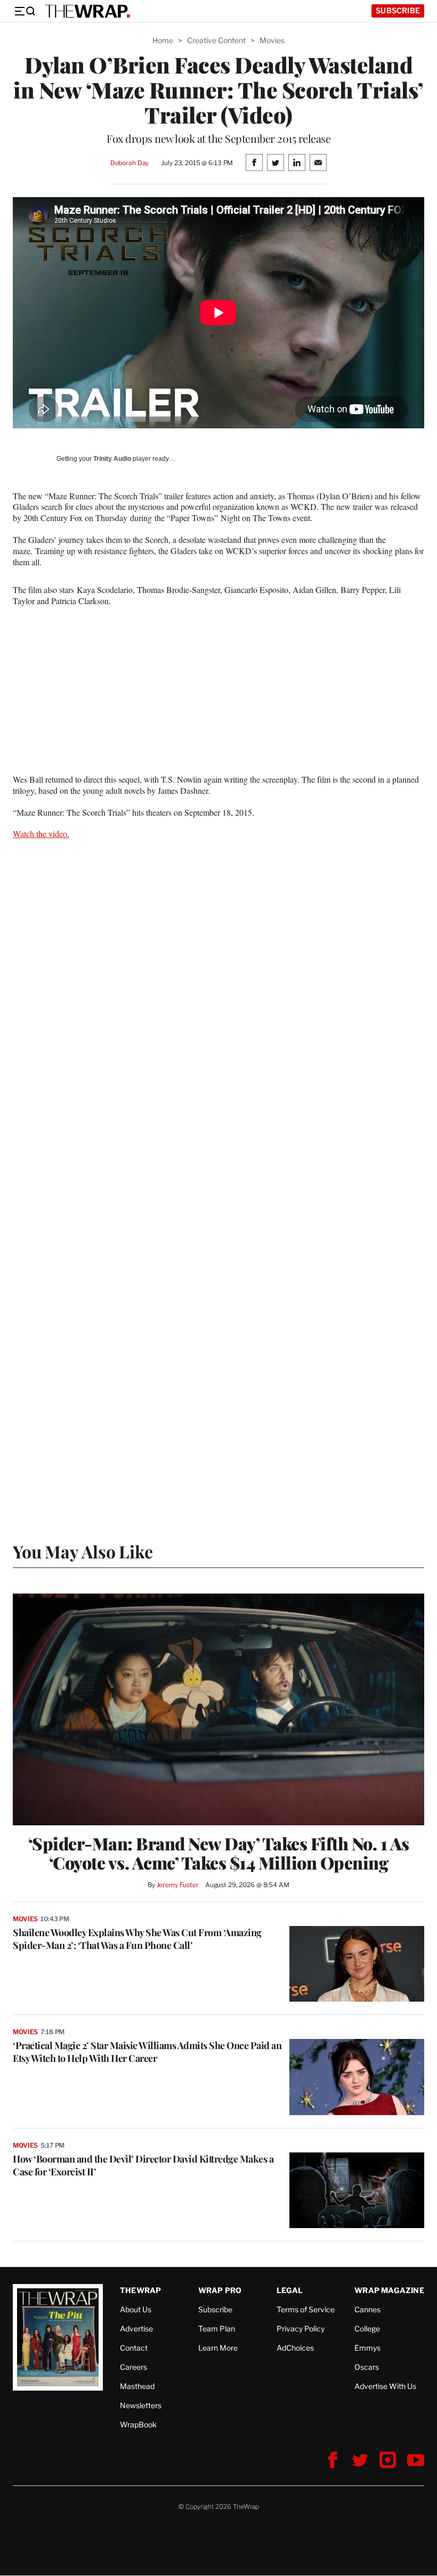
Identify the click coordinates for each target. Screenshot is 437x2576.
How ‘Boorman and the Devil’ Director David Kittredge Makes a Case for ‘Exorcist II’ (143, 2165)
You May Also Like (83, 1551)
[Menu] (25, 11)
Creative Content (216, 40)
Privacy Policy (301, 2329)
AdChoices (295, 2348)
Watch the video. (41, 834)
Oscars (367, 2367)
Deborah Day (130, 163)
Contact (134, 2348)
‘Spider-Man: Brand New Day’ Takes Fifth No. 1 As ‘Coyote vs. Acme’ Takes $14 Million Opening (219, 1853)
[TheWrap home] (87, 11)
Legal (290, 2290)
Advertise (136, 2329)
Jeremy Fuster (178, 1885)
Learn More (218, 2348)
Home (163, 40)
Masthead (137, 2386)
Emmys (367, 2348)
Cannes (367, 2309)
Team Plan (217, 2329)
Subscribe (398, 10)
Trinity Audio (112, 459)
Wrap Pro (220, 2290)
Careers (133, 2367)
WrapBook (138, 2424)
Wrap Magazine (389, 2290)
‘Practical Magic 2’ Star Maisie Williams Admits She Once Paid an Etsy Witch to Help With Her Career (147, 2052)
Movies (272, 40)
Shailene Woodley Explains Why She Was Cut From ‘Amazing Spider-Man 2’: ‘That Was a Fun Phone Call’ (137, 1939)
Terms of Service (306, 2309)
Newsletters (141, 2405)
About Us (136, 2309)
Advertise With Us (385, 2386)
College (367, 2329)
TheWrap (140, 2290)
